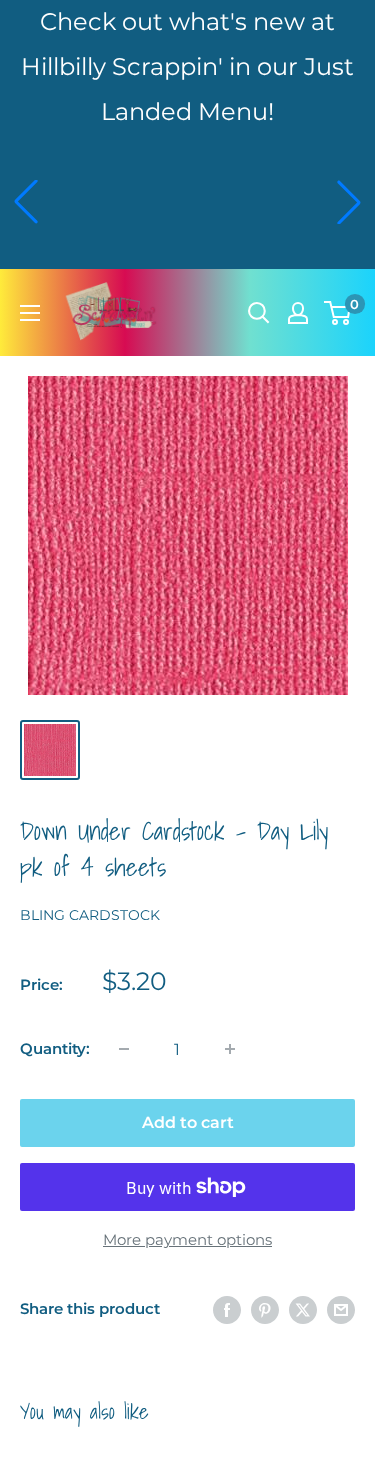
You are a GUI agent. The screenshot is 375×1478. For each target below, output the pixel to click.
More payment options (187, 1239)
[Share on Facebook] (227, 1309)
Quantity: (55, 1048)
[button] (26, 202)
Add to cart (188, 1122)
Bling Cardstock (90, 915)
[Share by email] (341, 1309)
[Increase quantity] (230, 1049)
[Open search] (259, 313)
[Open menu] (30, 313)
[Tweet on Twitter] (303, 1309)
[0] (338, 313)
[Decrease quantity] (124, 1049)
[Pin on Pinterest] (265, 1309)
